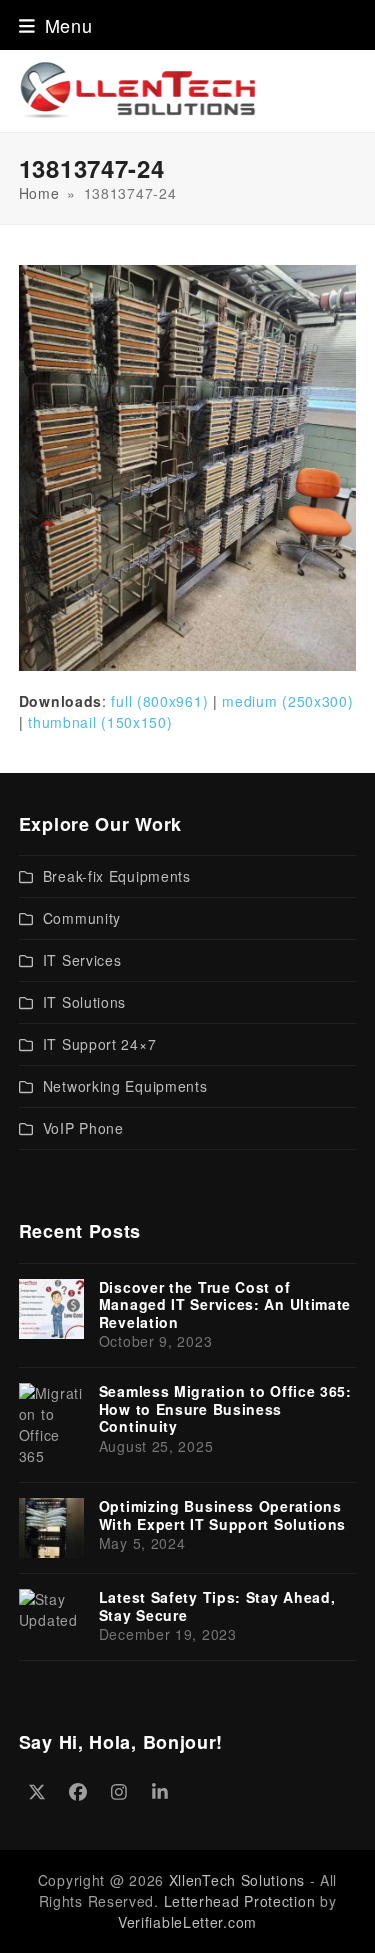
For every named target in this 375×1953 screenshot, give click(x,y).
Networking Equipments (125, 1086)
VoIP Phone (83, 1128)
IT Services (82, 960)
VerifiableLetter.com (187, 1922)
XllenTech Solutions (237, 1880)
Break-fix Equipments (117, 876)
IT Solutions (84, 1002)
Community (82, 918)
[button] (56, 25)
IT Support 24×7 (100, 1044)
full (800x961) (159, 701)
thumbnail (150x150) (100, 722)
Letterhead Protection (240, 1901)
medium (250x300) (287, 701)
